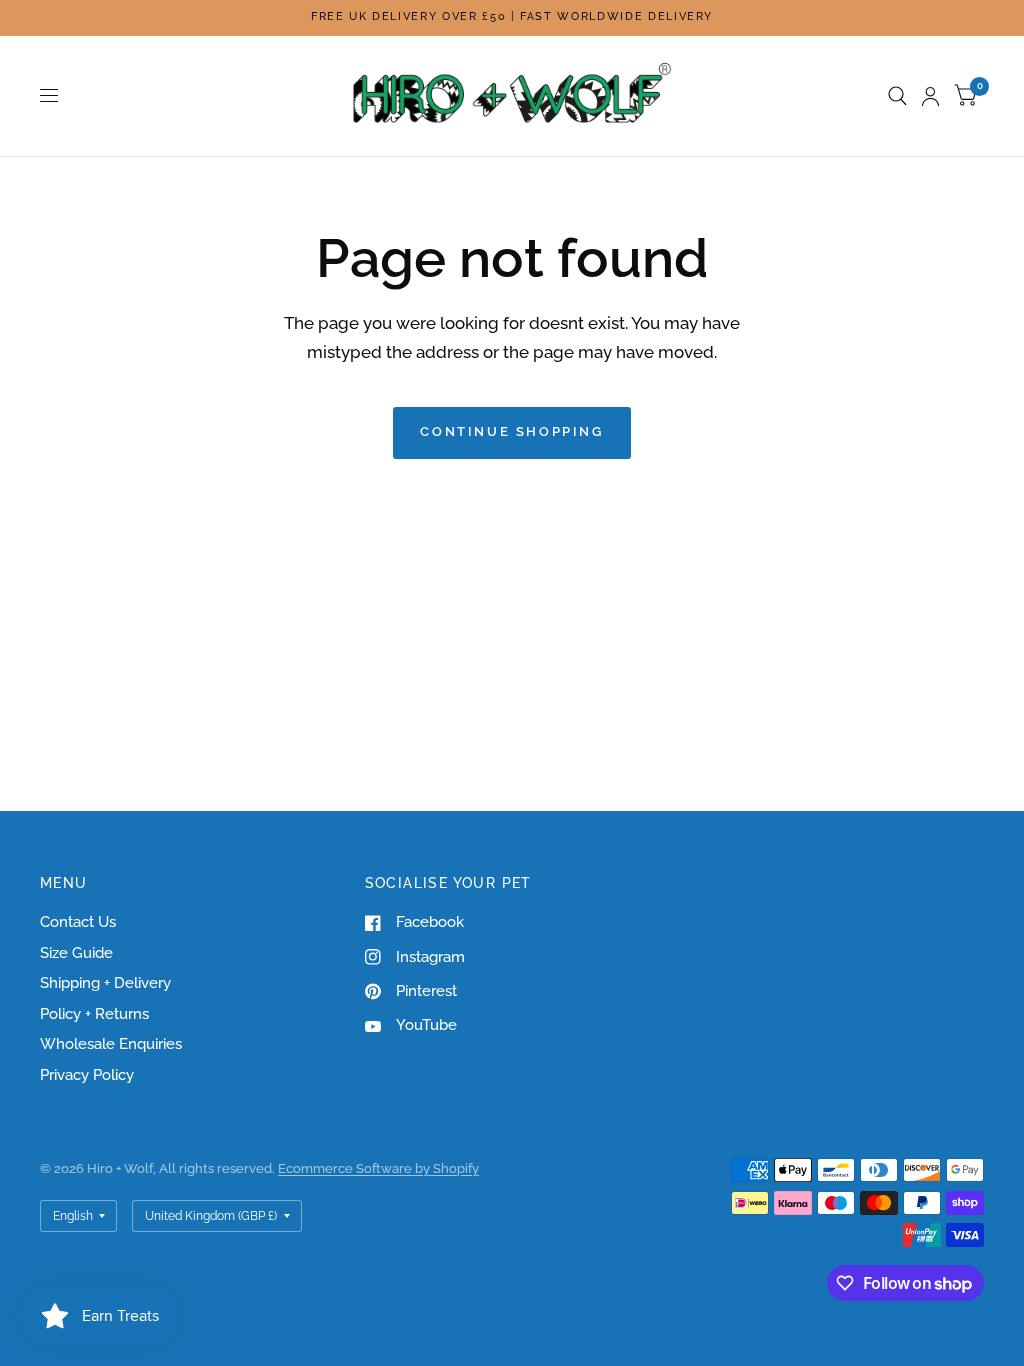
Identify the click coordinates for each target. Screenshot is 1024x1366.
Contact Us (78, 922)
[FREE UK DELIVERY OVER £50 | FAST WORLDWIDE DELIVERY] (512, 17)
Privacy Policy (87, 1075)
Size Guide (76, 953)
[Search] (897, 96)
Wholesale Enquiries (111, 1044)
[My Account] (930, 96)
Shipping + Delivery (105, 983)
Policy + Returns (94, 1014)
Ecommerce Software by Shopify (378, 1168)
